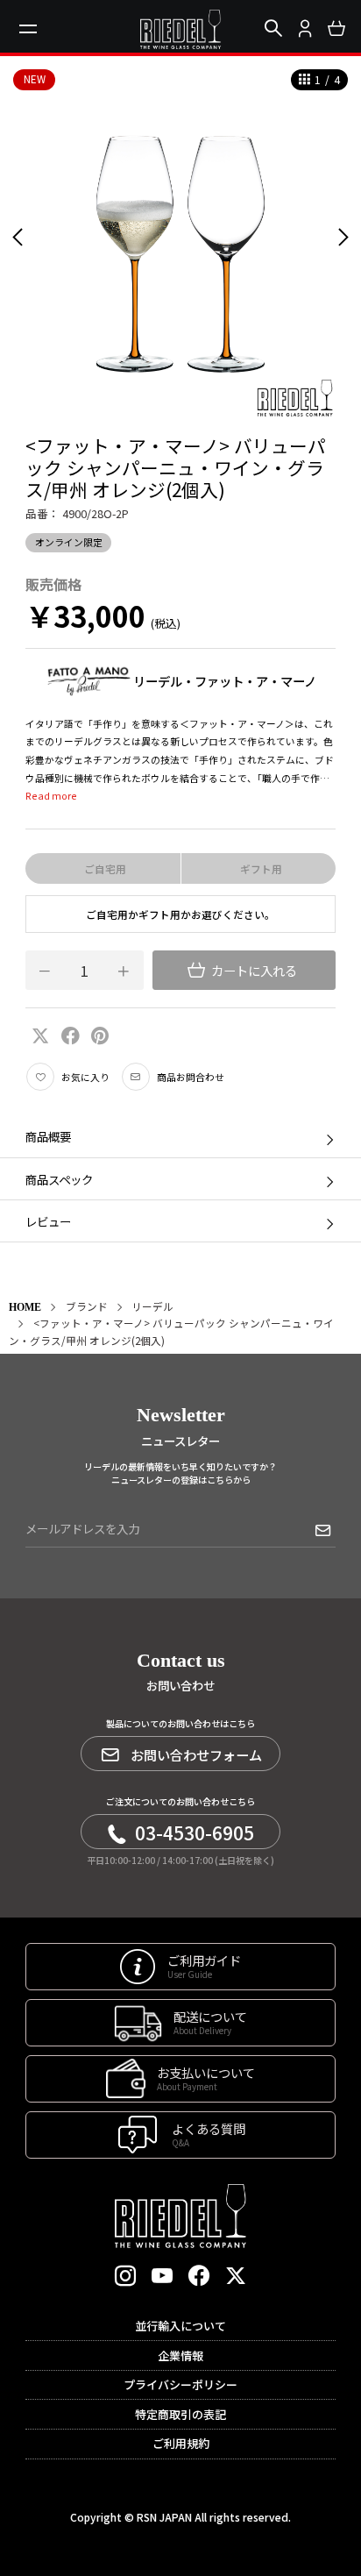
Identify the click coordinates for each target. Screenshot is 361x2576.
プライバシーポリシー (180, 2384)
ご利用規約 (181, 2443)
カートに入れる (253, 970)
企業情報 (180, 2355)
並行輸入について (180, 2326)
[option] (180, 237)
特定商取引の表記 (180, 2414)
